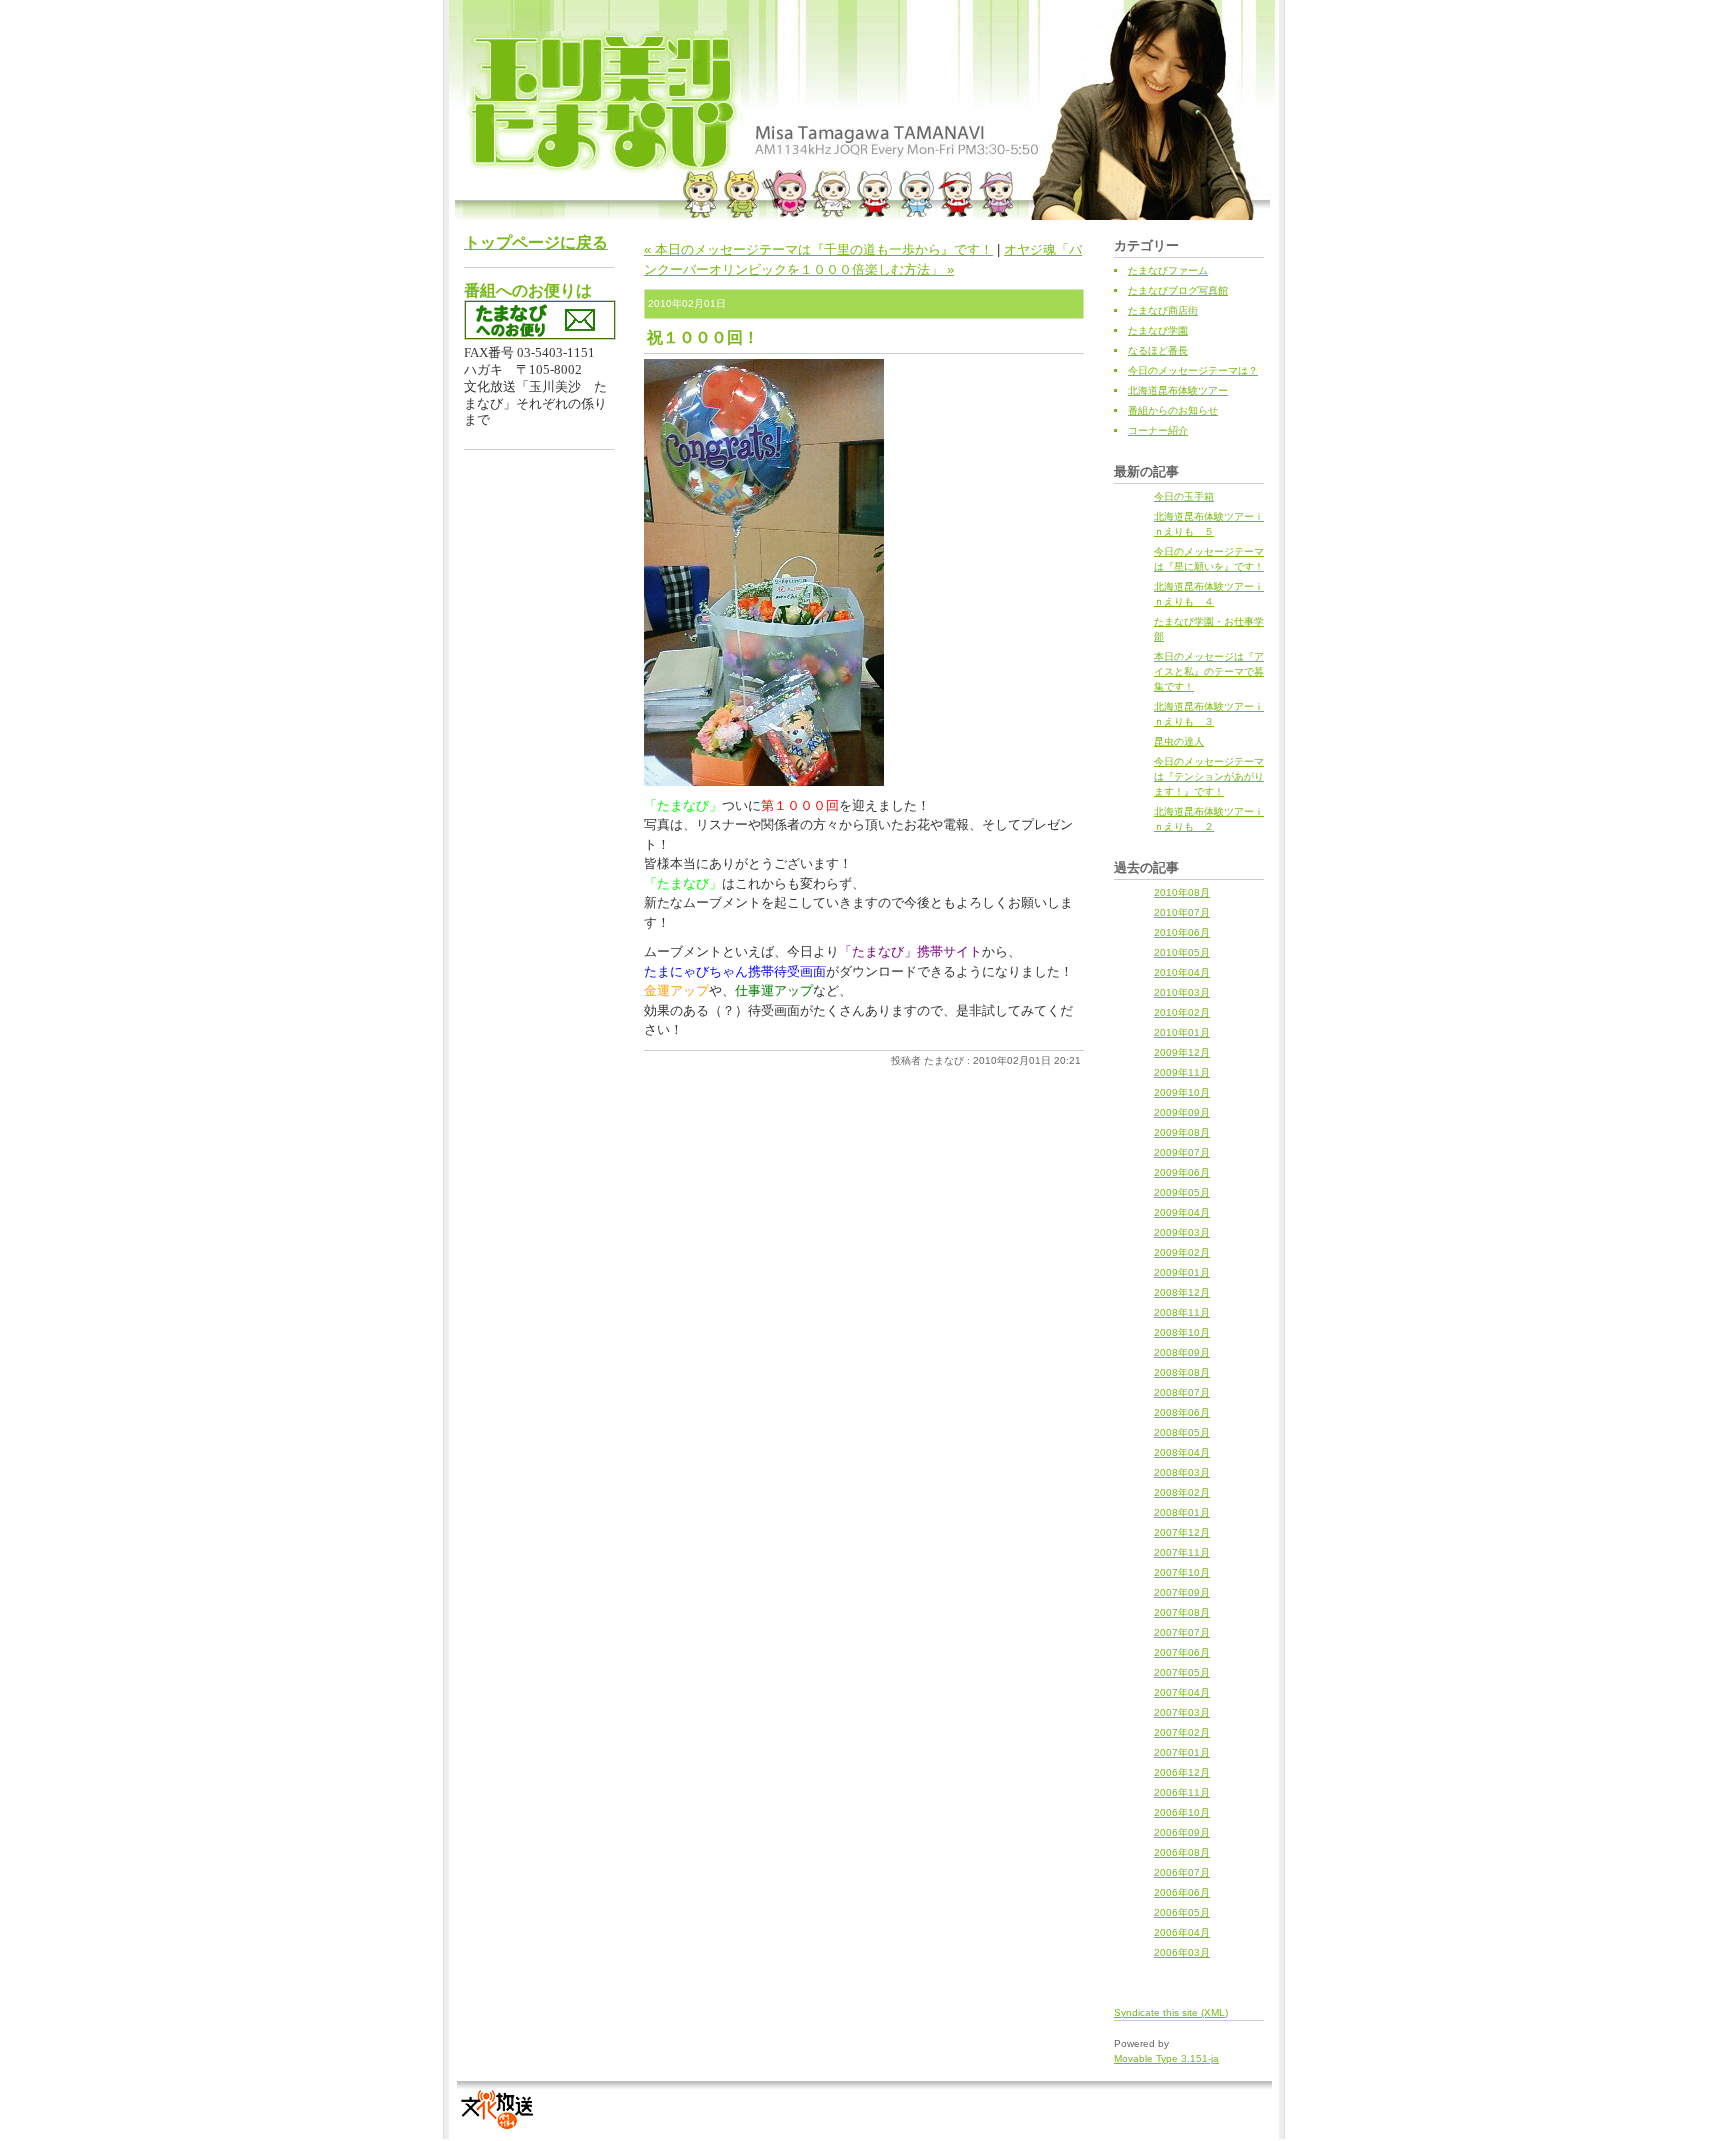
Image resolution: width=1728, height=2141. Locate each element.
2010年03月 (1182, 992)
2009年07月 (1182, 1152)
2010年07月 (1182, 912)
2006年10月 (1182, 1812)
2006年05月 (1182, 1912)
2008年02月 (1182, 1492)
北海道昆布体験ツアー (1178, 390)
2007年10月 (1182, 1572)
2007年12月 (1182, 1532)
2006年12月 (1182, 1772)
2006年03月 (1182, 1952)
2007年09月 (1182, 1592)
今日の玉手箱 (1184, 496)
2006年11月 (1182, 1792)
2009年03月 (1182, 1232)
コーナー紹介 (1158, 430)
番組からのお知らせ (1173, 410)
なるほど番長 (1158, 350)
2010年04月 (1182, 972)
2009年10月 (1182, 1092)
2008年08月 (1182, 1372)
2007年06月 (1182, 1652)
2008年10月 (1182, 1332)
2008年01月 (1182, 1512)
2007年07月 (1182, 1632)
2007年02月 (1182, 1732)
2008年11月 (1182, 1312)
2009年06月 (1182, 1172)
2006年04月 (1182, 1932)
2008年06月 (1182, 1412)
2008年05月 (1182, 1432)
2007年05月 (1182, 1672)
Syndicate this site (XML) (1171, 2012)
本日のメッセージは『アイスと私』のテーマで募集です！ (1209, 671)
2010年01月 (1182, 1032)
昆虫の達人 (1179, 741)
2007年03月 (1182, 1712)
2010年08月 (1182, 892)
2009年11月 (1182, 1072)
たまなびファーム (1168, 270)
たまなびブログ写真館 (1178, 290)
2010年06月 (1182, 932)
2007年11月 (1182, 1552)
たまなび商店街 (1163, 310)
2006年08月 (1182, 1852)
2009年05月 (1182, 1192)
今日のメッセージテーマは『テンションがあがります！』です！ (1209, 776)
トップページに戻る (536, 242)
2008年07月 (1182, 1392)
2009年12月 (1182, 1052)
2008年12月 (1182, 1292)
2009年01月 (1182, 1272)
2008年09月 (1182, 1352)
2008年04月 (1182, 1452)
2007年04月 (1182, 1692)
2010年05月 (1182, 952)
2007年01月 (1182, 1752)
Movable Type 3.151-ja (1166, 2058)
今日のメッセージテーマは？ (1193, 370)
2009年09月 (1182, 1112)
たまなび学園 (1158, 330)
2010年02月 (1182, 1012)
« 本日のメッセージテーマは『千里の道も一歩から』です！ (818, 249)
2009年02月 (1182, 1252)
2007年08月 (1182, 1612)
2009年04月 (1182, 1212)
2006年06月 (1182, 1892)
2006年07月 (1182, 1872)
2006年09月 (1182, 1832)
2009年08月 (1182, 1132)
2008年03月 (1182, 1472)
